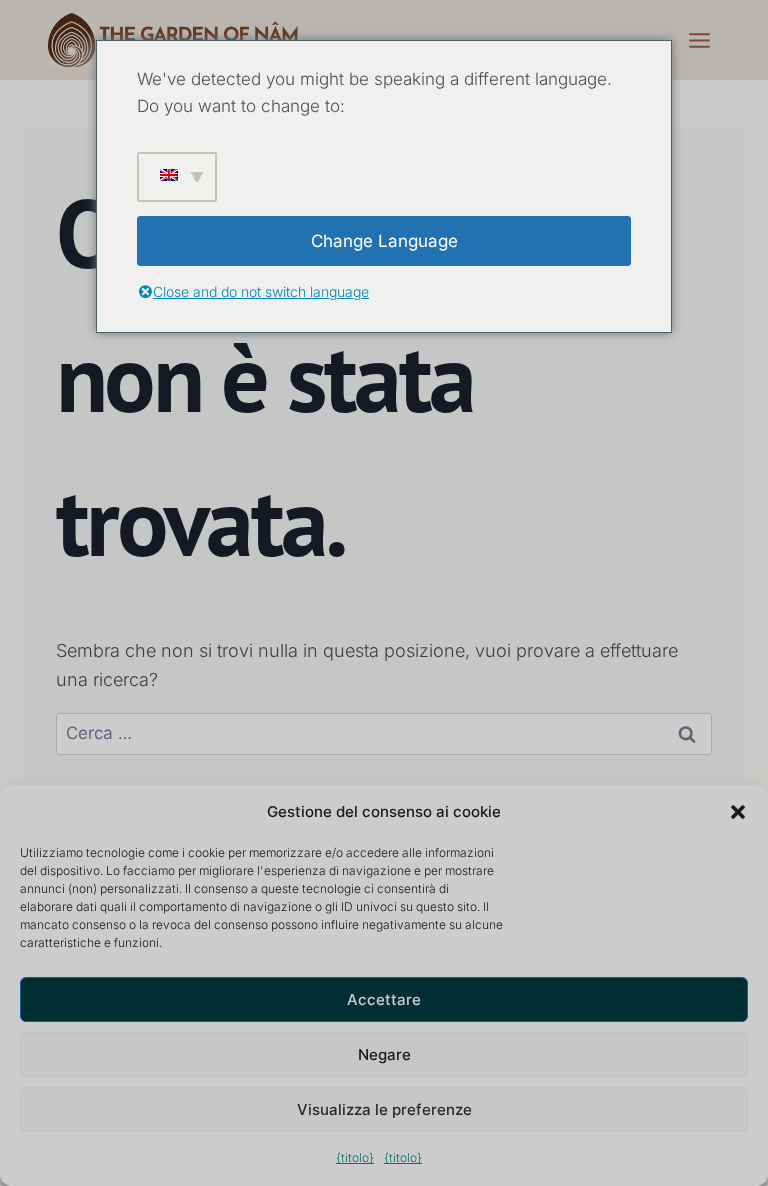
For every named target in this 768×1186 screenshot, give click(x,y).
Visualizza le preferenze (384, 1109)
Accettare (384, 999)
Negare (384, 1054)
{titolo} (355, 1157)
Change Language (384, 241)
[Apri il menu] (699, 40)
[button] (738, 812)
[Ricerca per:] (384, 732)
